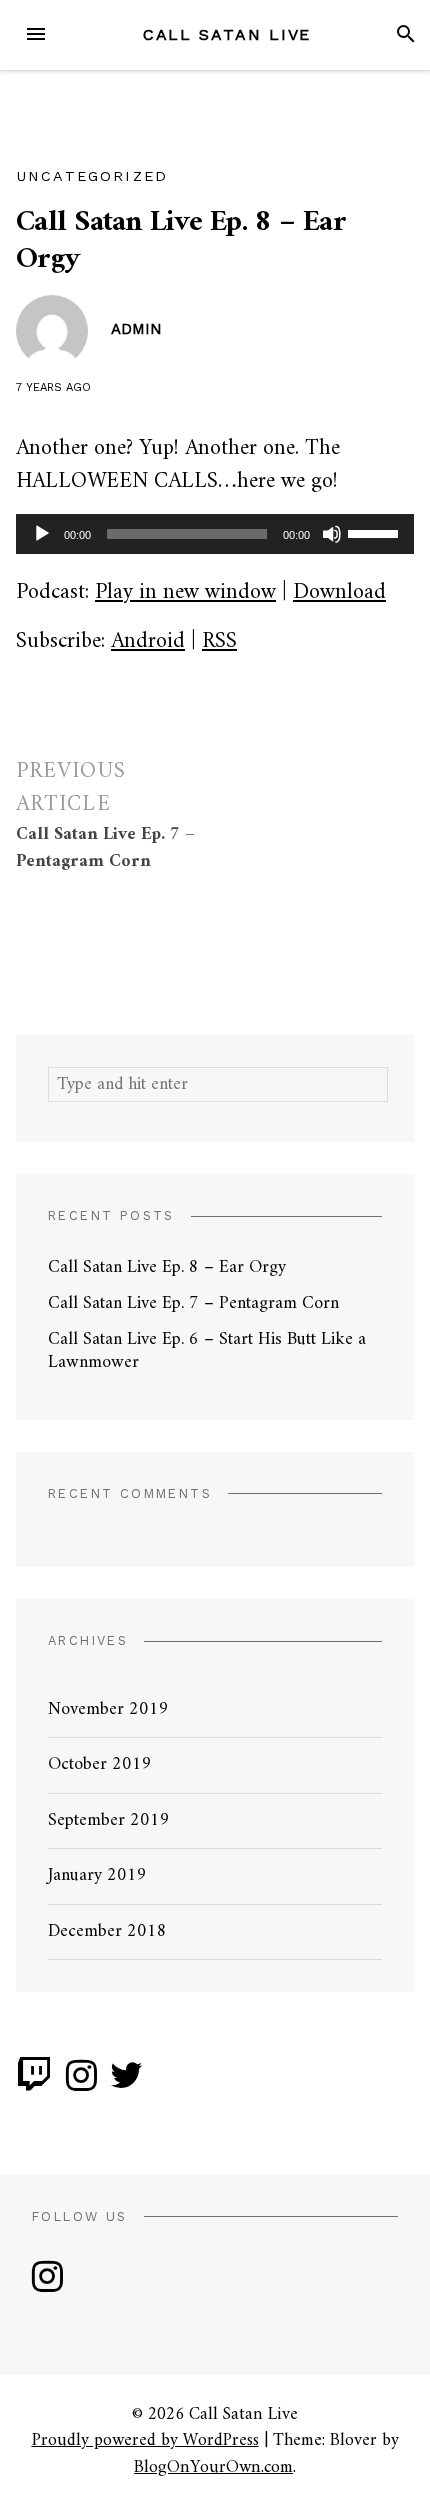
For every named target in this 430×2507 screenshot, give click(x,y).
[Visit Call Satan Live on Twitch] (34, 2083)
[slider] (376, 532)
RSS (219, 641)
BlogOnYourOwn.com (213, 2467)
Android (148, 641)
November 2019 (108, 1709)
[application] (215, 534)
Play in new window (185, 592)
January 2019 (97, 1875)
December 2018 (107, 1931)
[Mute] (332, 534)
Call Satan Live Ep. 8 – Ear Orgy (167, 1267)
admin (136, 329)
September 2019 (109, 1820)
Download (339, 592)
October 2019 (100, 1764)
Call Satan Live (227, 34)
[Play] (42, 534)
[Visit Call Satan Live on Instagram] (81, 2083)
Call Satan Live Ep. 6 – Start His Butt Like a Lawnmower (207, 1351)
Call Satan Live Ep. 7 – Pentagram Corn (193, 1303)
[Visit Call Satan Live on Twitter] (126, 2083)
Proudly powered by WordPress (145, 2440)
